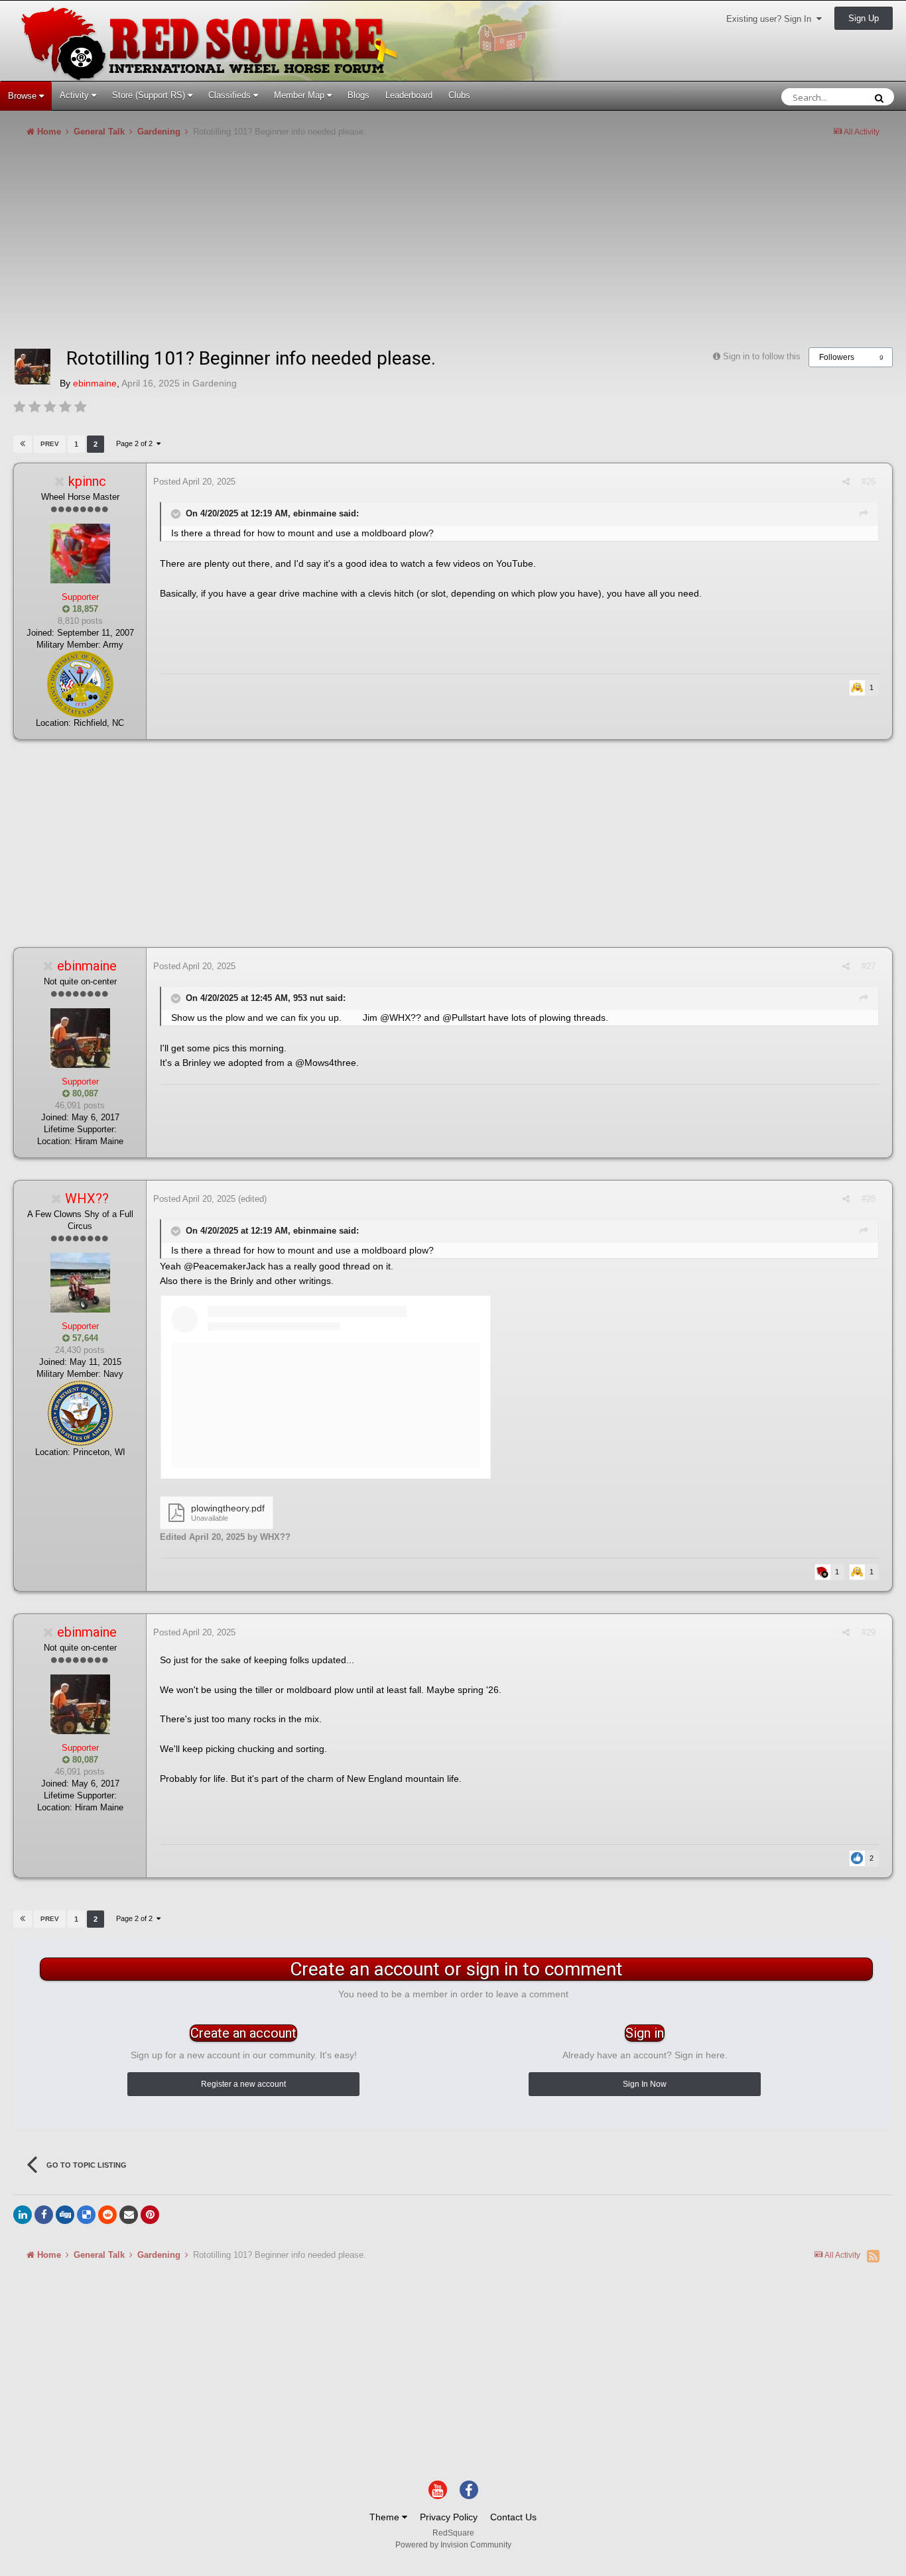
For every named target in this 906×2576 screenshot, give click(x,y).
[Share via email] (129, 2215)
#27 (869, 966)
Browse (24, 96)
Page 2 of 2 (136, 443)
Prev (50, 444)
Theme (386, 2517)
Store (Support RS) (150, 95)
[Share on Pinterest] (150, 2215)
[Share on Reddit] (107, 2215)
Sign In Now (645, 2084)
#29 (869, 1632)
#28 (869, 1199)
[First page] (23, 444)
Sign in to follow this (762, 356)
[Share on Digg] (65, 2215)
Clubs (459, 95)
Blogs (358, 95)
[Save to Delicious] (86, 2215)
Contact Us (513, 2517)
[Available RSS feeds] (873, 2256)
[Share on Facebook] (44, 2215)
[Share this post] (846, 482)
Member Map (300, 95)
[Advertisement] (255, 248)
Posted (194, 482)
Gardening (215, 383)
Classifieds (231, 95)
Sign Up (864, 18)
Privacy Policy (449, 2517)
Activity (76, 95)
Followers (837, 357)
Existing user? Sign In (771, 19)
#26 (869, 482)
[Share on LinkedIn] (23, 2215)
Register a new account (243, 2084)
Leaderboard (409, 95)
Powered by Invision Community (453, 2545)
